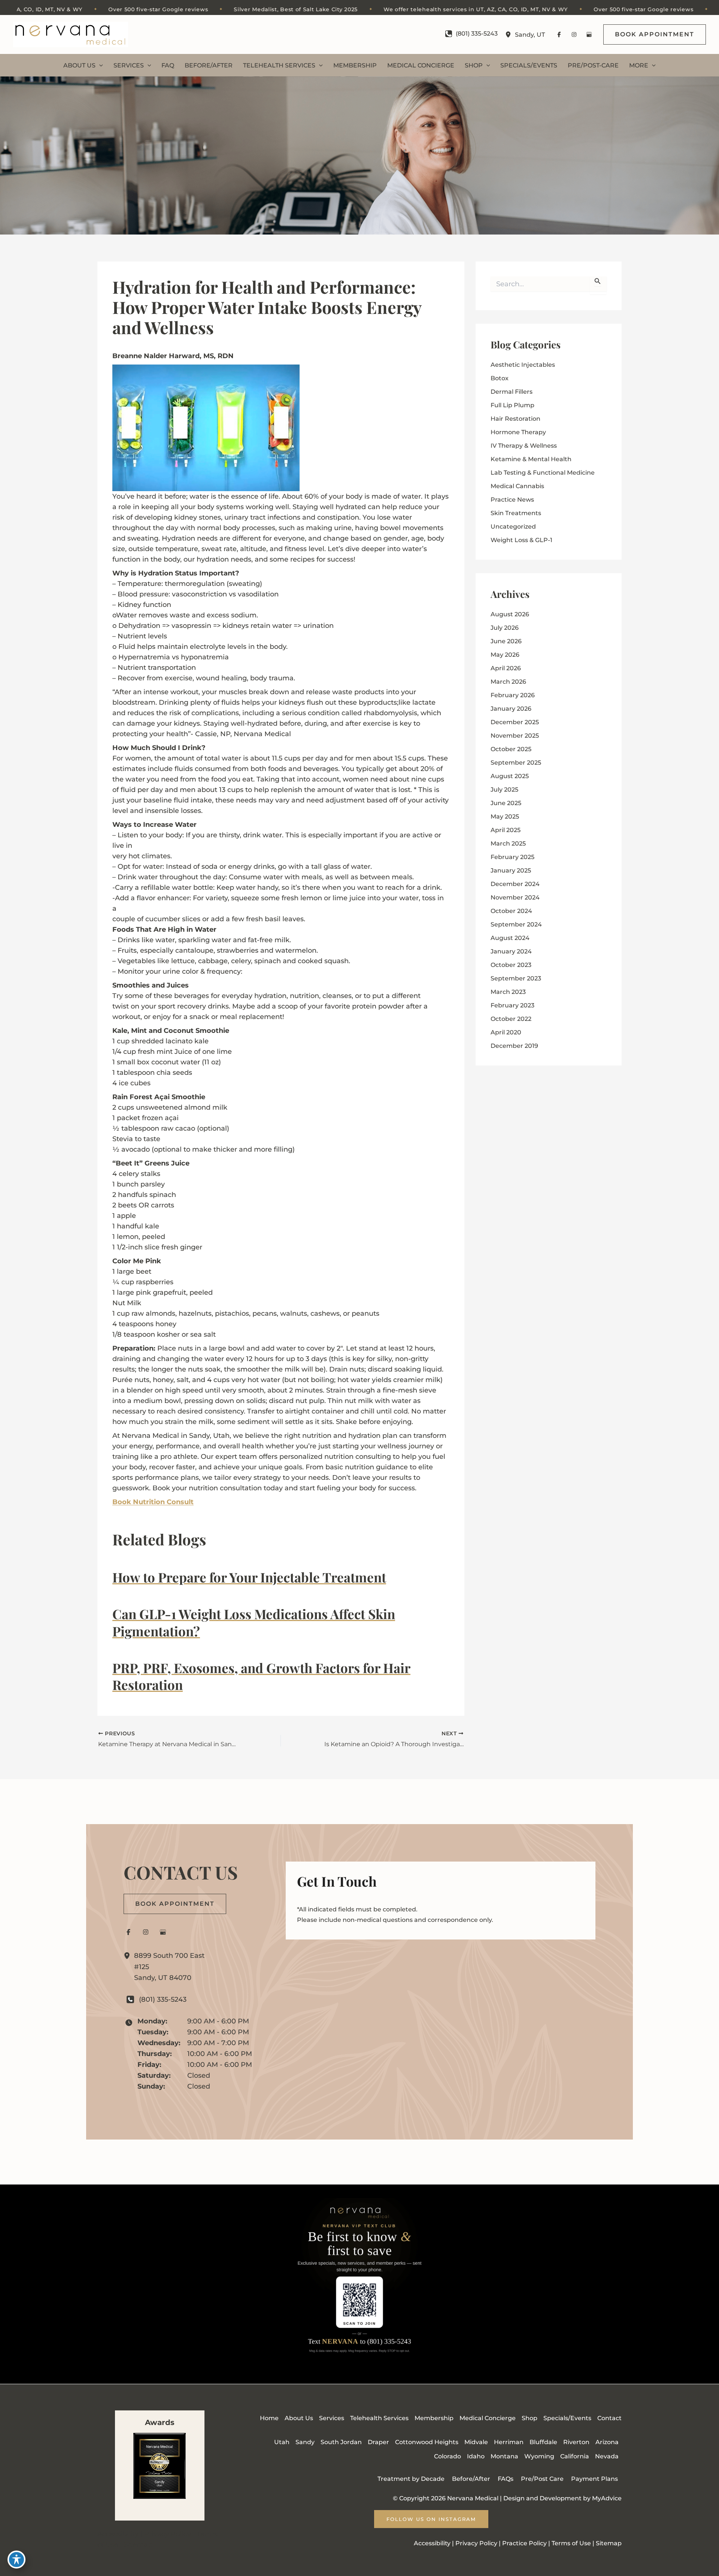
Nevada (607, 2456)
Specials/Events (567, 2418)
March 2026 (508, 682)
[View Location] (510, 35)
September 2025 (516, 763)
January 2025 (511, 870)
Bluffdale (543, 2442)
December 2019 (514, 1046)
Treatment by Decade (411, 2479)
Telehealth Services (379, 2418)
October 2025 (511, 749)
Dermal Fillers (512, 392)
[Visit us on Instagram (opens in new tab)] (574, 34)
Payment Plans (594, 2479)
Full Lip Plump (512, 405)
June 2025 (506, 803)
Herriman (509, 2442)
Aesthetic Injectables (523, 365)
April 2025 (506, 830)
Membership (434, 2418)
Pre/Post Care (542, 2479)
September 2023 (516, 978)
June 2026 (506, 641)
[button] (655, 34)
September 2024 (516, 924)
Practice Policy (524, 2543)
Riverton (576, 2442)
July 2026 (505, 628)
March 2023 (508, 992)
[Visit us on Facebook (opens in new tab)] (559, 34)
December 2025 (515, 722)
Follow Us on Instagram (431, 2519)
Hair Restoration (515, 419)
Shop (530, 2418)
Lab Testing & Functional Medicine (543, 473)
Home (269, 2418)
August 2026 (510, 614)
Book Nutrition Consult (153, 1502)
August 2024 (510, 938)
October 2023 (511, 965)
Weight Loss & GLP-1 (521, 540)
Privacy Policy (168, 2534)
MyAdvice (607, 2498)
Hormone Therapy (518, 432)
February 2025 (512, 857)
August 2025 (510, 776)
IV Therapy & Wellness (524, 446)
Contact (609, 2418)
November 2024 (515, 897)
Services (332, 2418)
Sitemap (138, 2545)
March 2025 (508, 843)
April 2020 (506, 1032)
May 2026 (505, 655)
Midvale (476, 2442)
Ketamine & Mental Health (531, 459)
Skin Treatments (516, 513)
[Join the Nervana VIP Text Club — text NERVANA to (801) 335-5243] (359, 2284)
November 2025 (515, 736)
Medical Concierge (488, 2418)
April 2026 (506, 668)
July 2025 (504, 790)
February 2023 (512, 1005)
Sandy (305, 2442)
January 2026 (511, 709)
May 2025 (505, 817)
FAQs (506, 2479)
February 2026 (513, 695)
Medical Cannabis (517, 486)
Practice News (512, 500)
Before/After (471, 2479)
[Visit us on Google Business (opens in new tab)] (589, 34)
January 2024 (511, 951)
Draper (378, 2442)
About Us (299, 2418)
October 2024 (511, 911)
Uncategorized (513, 527)
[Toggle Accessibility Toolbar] (16, 2560)
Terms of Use (571, 2543)
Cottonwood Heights (427, 2442)
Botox (500, 378)
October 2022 (511, 1019)
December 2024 (515, 884)
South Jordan (341, 2442)
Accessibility (118, 2534)
